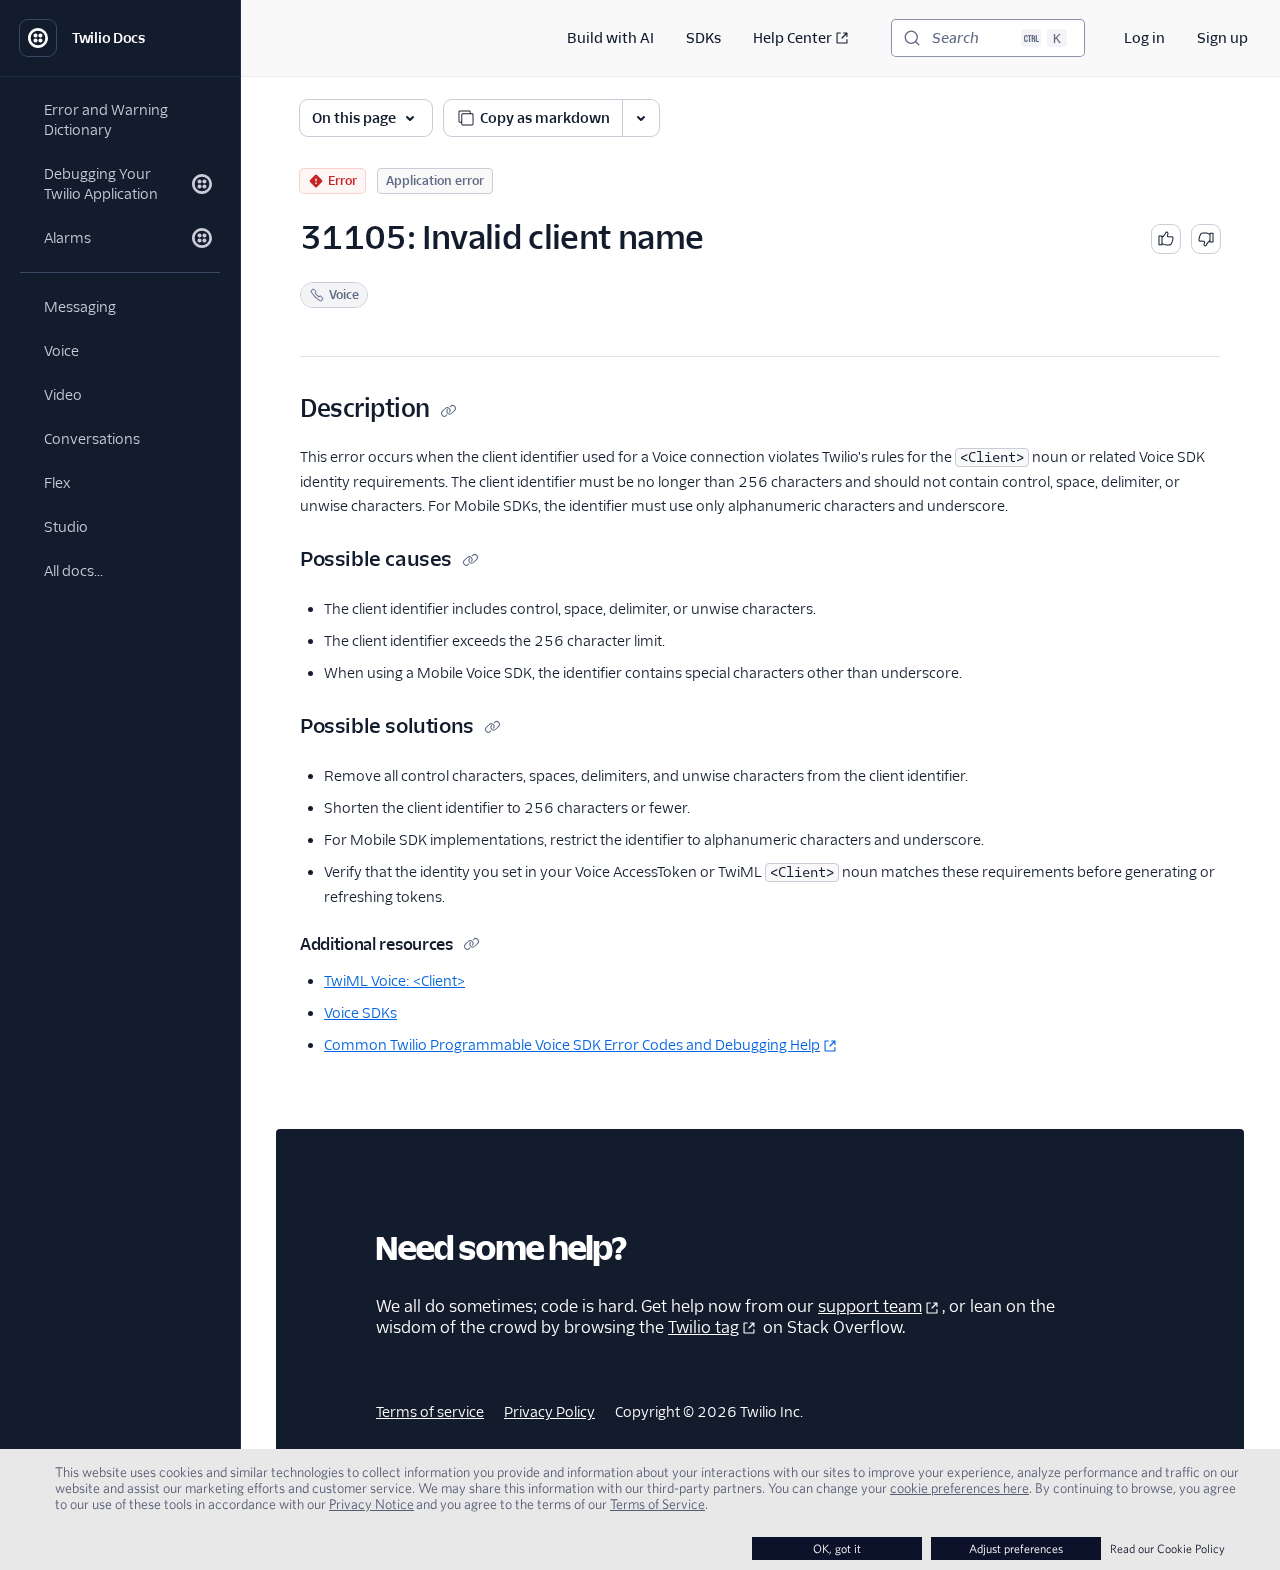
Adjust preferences (1016, 1548)
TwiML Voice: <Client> (394, 981)
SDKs (703, 38)
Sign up (1222, 38)
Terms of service (430, 1412)
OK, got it (837, 1548)
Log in (1144, 38)
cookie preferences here (959, 1488)
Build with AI (610, 38)
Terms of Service (657, 1504)
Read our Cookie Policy (1167, 1548)
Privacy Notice (371, 1504)
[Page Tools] (641, 118)
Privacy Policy (549, 1412)
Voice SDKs (360, 1013)
